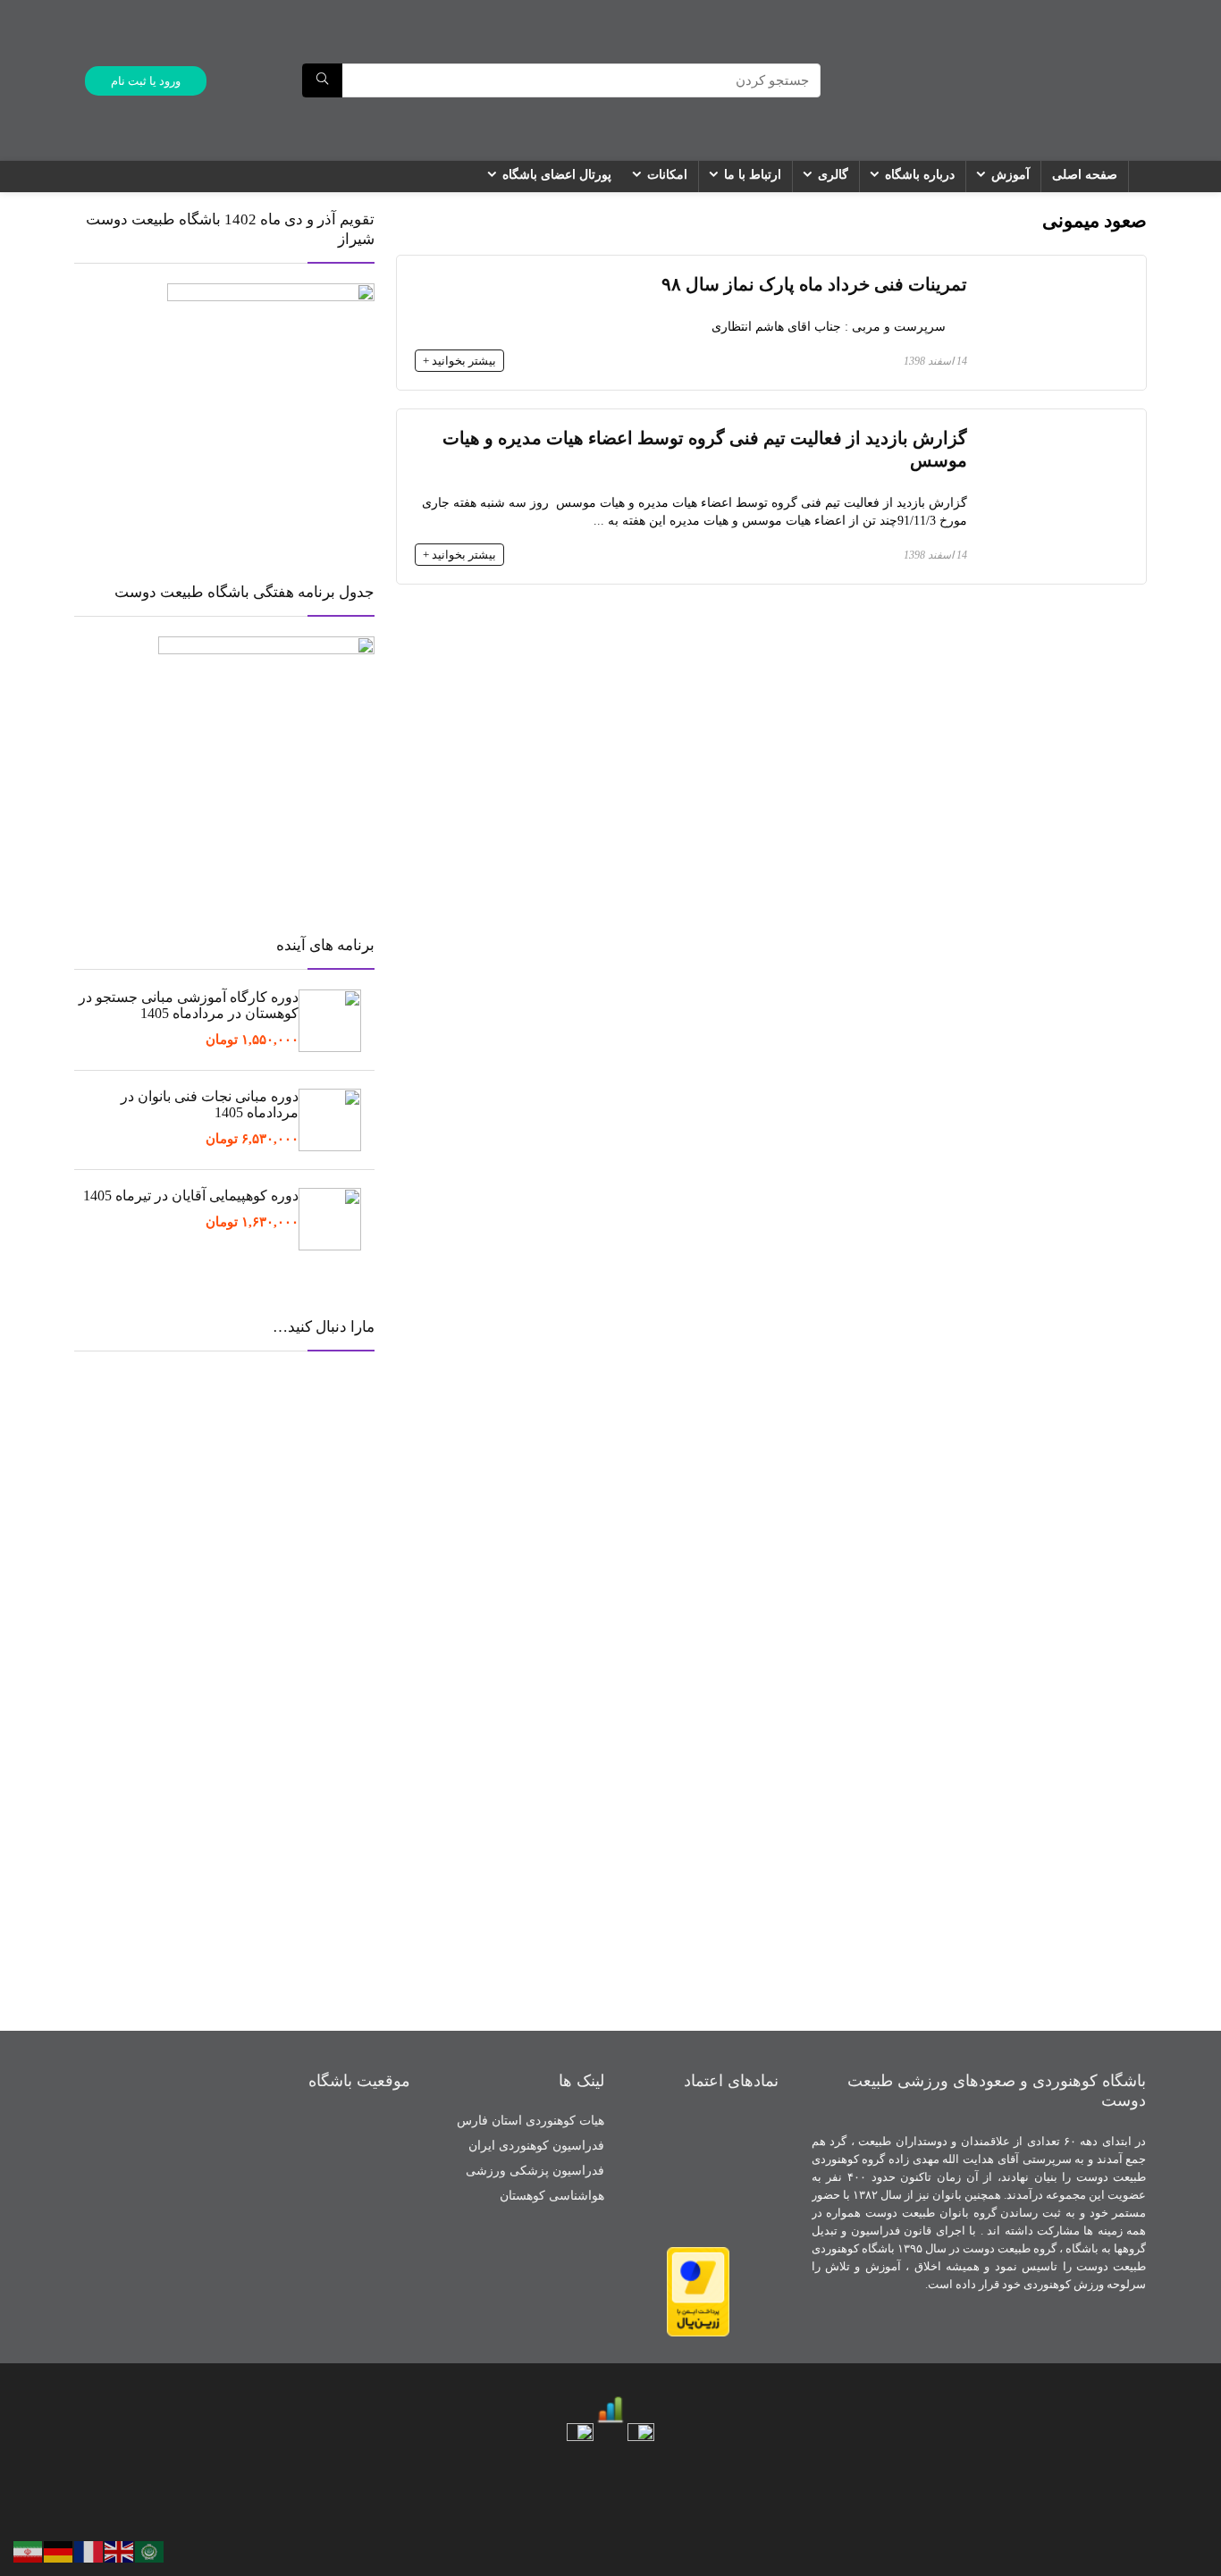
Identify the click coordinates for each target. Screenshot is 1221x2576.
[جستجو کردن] (322, 80)
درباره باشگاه (920, 175)
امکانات (667, 175)
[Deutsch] (59, 2550)
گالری (833, 175)
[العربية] (150, 2550)
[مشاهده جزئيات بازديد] (610, 2402)
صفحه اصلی (1085, 175)
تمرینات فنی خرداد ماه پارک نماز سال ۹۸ (814, 285)
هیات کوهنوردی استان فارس (531, 2121)
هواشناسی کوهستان (552, 2196)
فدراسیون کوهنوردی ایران (536, 2146)
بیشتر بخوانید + (459, 361)
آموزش (1010, 175)
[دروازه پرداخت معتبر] (698, 2255)
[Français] (89, 2550)
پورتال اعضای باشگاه (557, 175)
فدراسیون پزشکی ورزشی (535, 2171)
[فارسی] (29, 2550)
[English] (120, 2550)
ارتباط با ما (753, 175)
